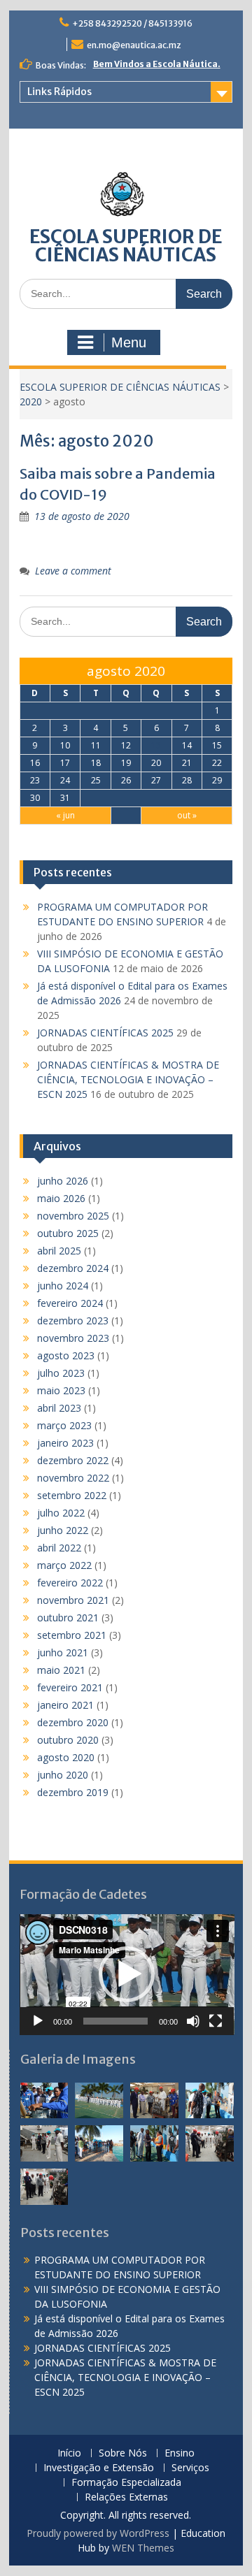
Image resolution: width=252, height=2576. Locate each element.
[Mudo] (193, 2021)
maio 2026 (61, 1198)
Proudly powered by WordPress (98, 2533)
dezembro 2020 (73, 1722)
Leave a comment (73, 571)
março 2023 (64, 1425)
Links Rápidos (59, 92)
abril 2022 (59, 1548)
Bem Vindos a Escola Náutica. (157, 64)
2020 (31, 401)
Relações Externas (126, 2497)
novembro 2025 (73, 1216)
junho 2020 (63, 1775)
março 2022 (64, 1565)
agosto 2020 (66, 1757)
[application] (127, 1974)
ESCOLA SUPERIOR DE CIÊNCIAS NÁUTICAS (126, 246)
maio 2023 (61, 1390)
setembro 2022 (72, 1495)
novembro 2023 (73, 1338)
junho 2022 (63, 1530)
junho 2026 (63, 1181)
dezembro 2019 (73, 1792)
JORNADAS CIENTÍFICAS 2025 (105, 1033)
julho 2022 (61, 1513)
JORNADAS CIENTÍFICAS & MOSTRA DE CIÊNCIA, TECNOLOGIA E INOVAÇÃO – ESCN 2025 (128, 1079)
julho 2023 (61, 1373)
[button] (127, 1974)
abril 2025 (59, 1251)
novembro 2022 (73, 1478)
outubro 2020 (68, 1740)
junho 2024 (63, 1286)
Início (69, 2453)
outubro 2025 (68, 1233)
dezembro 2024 (73, 1268)
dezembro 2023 (73, 1320)
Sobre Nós (123, 2453)
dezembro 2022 (73, 1460)
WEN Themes (143, 2548)
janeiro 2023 (65, 1443)
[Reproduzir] (38, 2021)
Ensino (180, 2453)
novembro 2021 (73, 1600)
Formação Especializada (126, 2483)
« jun (65, 815)
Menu (129, 342)
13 (156, 745)
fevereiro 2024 (70, 1303)
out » (187, 815)
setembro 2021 (72, 1635)
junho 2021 (63, 1652)
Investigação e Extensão (99, 2468)
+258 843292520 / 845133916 (132, 23)
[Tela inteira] (216, 2021)
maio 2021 (61, 1670)
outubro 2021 (68, 1618)
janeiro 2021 (65, 1705)
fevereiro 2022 (70, 1583)
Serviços (190, 2468)
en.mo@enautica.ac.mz (134, 45)
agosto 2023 (66, 1355)
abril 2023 (59, 1408)
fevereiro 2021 (70, 1687)
